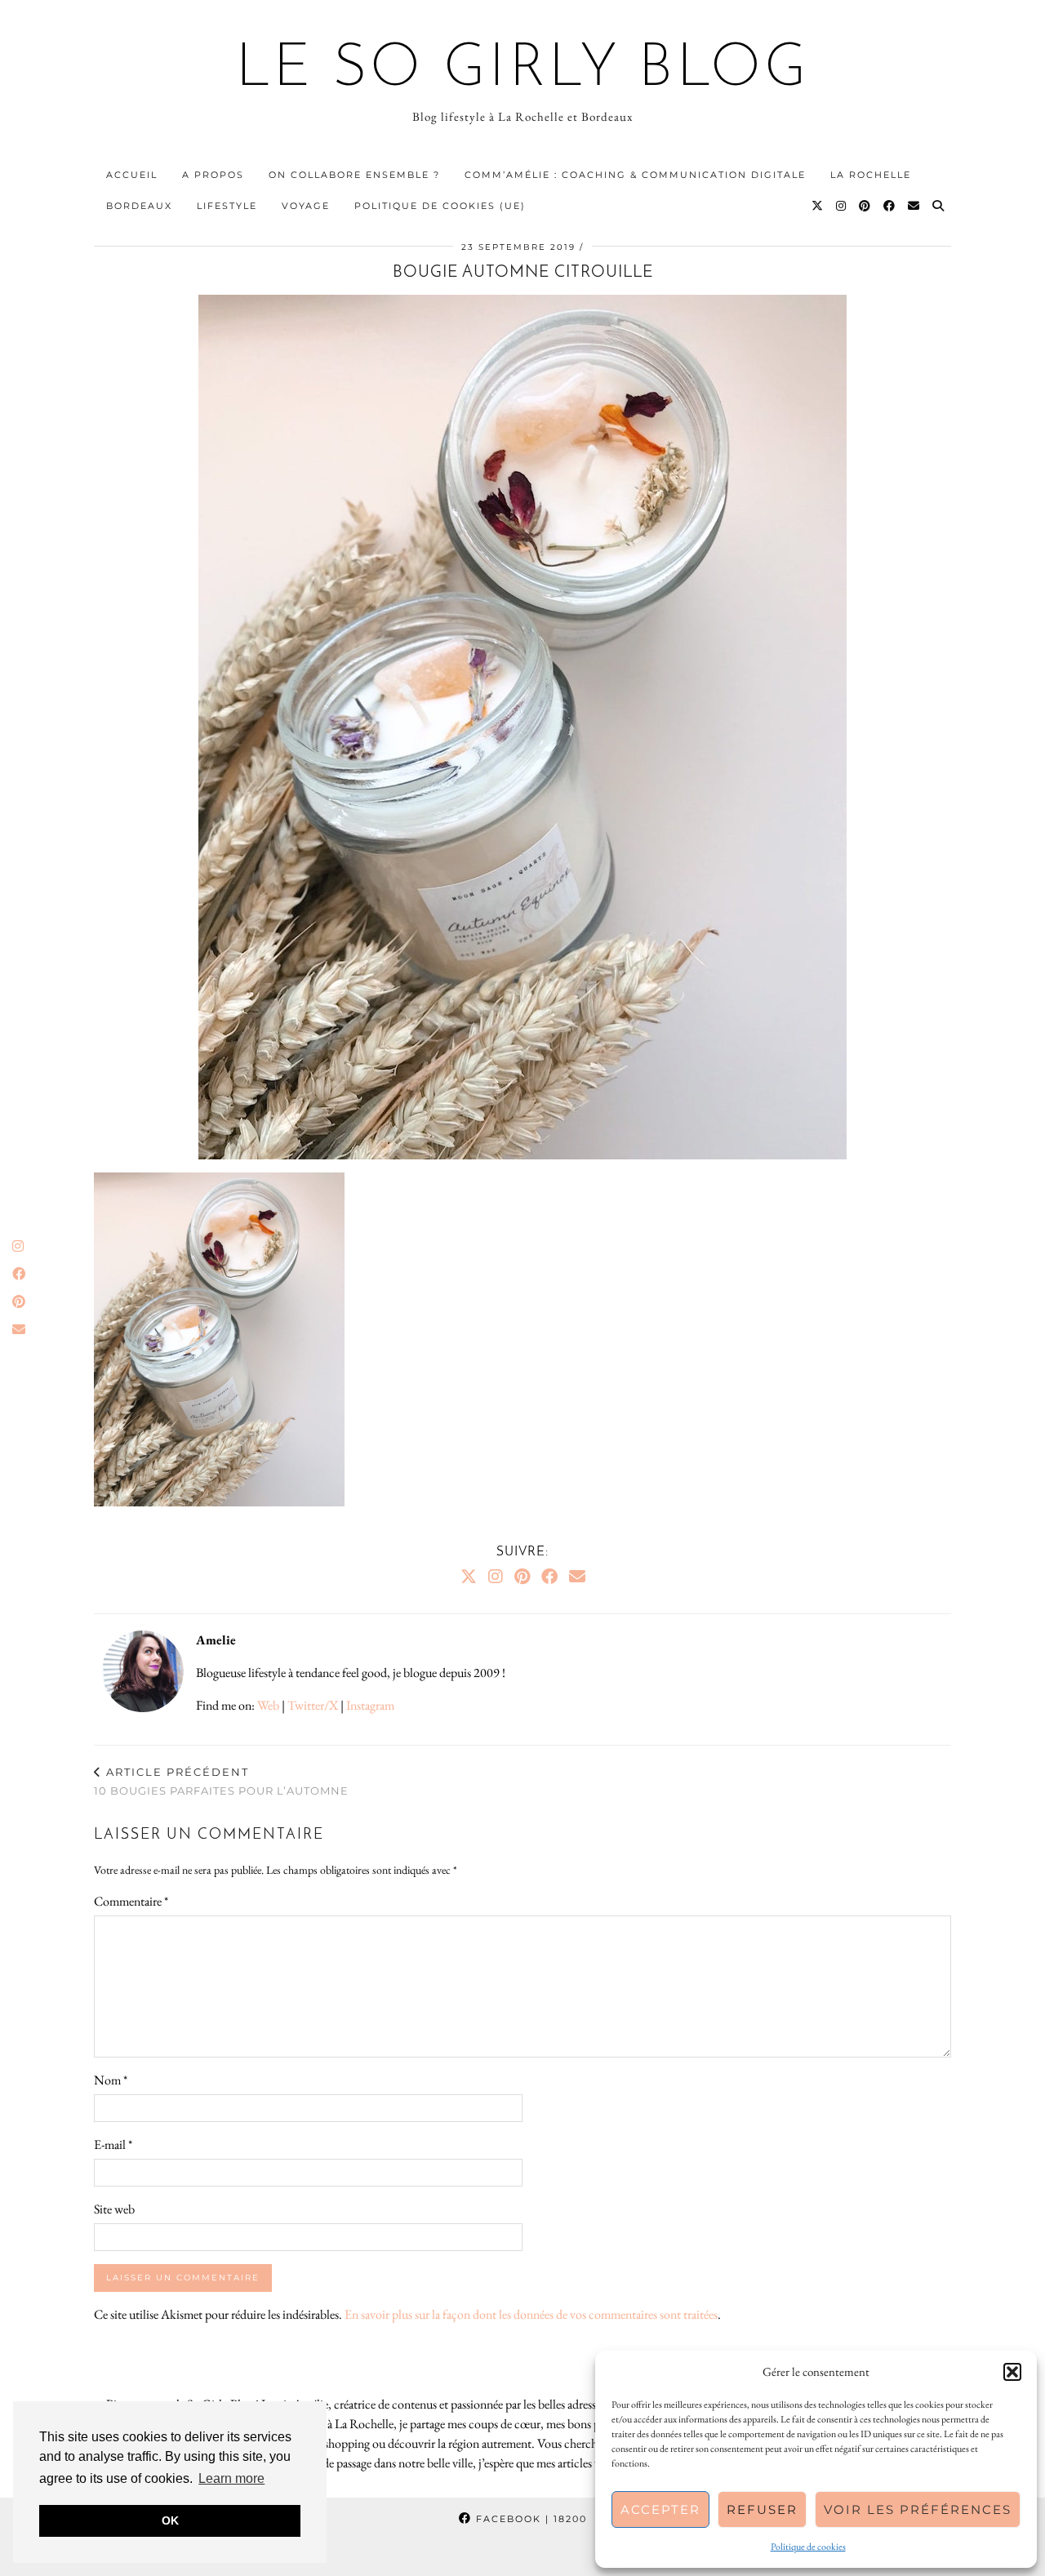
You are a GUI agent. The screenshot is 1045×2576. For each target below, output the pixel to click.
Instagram (370, 1705)
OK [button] (170, 2520)
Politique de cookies (808, 2547)
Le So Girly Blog (523, 70)
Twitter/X (313, 1705)
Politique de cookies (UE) (440, 206)
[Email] (914, 206)
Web (268, 1705)
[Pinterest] (865, 206)
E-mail (113, 2144)
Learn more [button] (231, 2478)
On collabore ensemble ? (354, 175)
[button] (1012, 2372)
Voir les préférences (918, 2509)
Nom (111, 2080)
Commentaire (131, 1901)
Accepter (660, 2509)
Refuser (762, 2509)
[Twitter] (818, 206)
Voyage (306, 206)
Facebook (529, 2519)
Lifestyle (227, 206)
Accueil (132, 175)
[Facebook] (890, 206)
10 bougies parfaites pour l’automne (221, 1781)
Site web (114, 2209)
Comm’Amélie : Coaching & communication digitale (635, 175)
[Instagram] (842, 206)
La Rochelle (871, 175)
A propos (213, 175)
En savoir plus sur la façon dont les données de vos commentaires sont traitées (531, 2314)
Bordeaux (139, 206)
